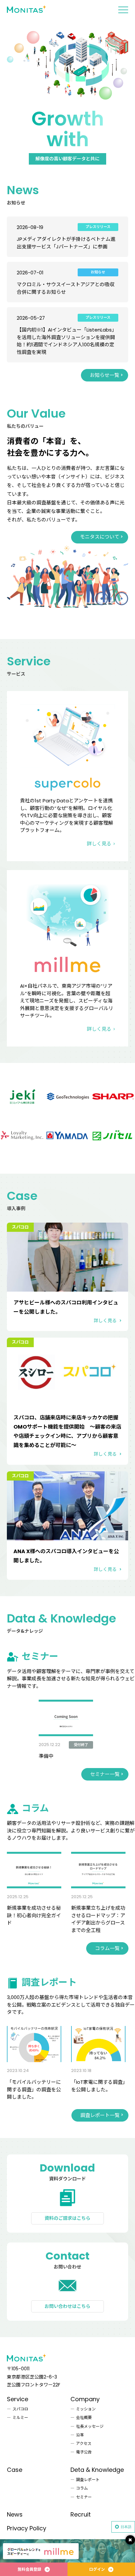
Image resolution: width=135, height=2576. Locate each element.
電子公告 (84, 2452)
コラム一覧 (107, 1948)
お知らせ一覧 (105, 375)
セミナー (84, 2497)
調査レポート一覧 (100, 2115)
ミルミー (20, 2417)
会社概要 (84, 2417)
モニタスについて (100, 537)
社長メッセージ (90, 2426)
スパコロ (20, 2409)
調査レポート (88, 2480)
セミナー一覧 (105, 1774)
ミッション (86, 2409)
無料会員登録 (29, 2569)
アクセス (84, 2443)
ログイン (97, 2569)
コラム (82, 2488)
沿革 (80, 2435)
